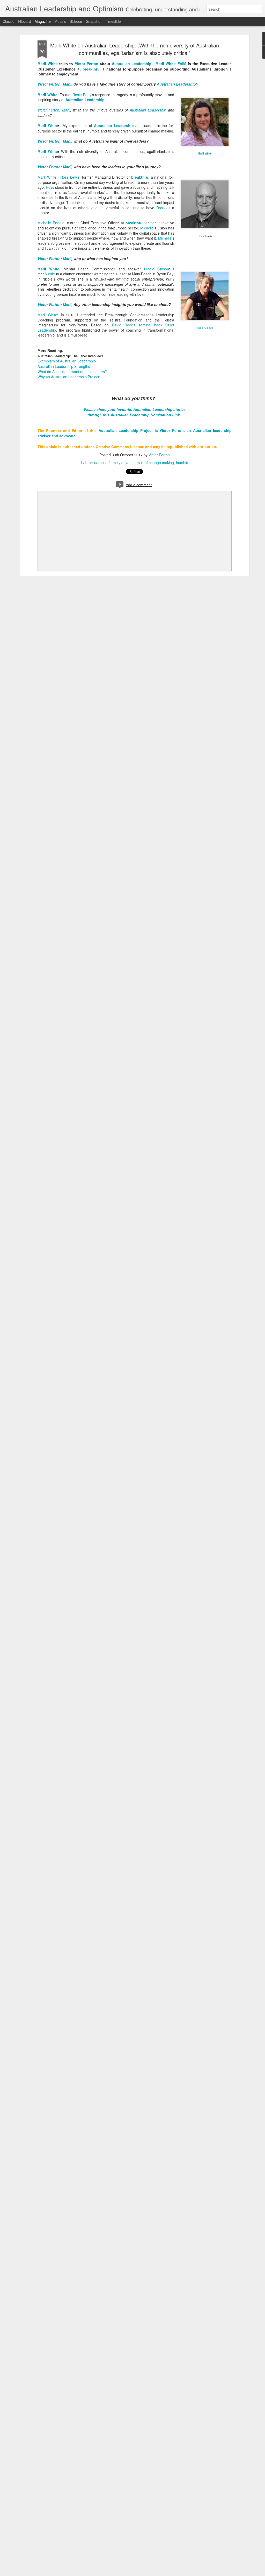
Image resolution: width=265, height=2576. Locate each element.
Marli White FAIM (172, 64)
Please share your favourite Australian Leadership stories (135, 409)
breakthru (91, 69)
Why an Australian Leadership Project (68, 377)
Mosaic (60, 21)
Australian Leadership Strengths (64, 366)
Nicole (50, 274)
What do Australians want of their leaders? (72, 372)
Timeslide (113, 21)
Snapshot (94, 21)
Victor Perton (87, 64)
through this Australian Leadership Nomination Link (134, 415)
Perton (49, 84)
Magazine (43, 21)
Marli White (48, 64)
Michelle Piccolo (51, 223)
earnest (100, 463)
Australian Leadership (132, 64)
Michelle (147, 228)
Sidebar (76, 21)
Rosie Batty (82, 95)
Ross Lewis (70, 177)
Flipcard (24, 21)
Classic (8, 21)
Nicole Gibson (157, 269)
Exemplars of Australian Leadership (67, 361)
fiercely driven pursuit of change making (141, 463)
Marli (67, 84)
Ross (50, 187)
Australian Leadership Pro (123, 430)
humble (182, 463)
